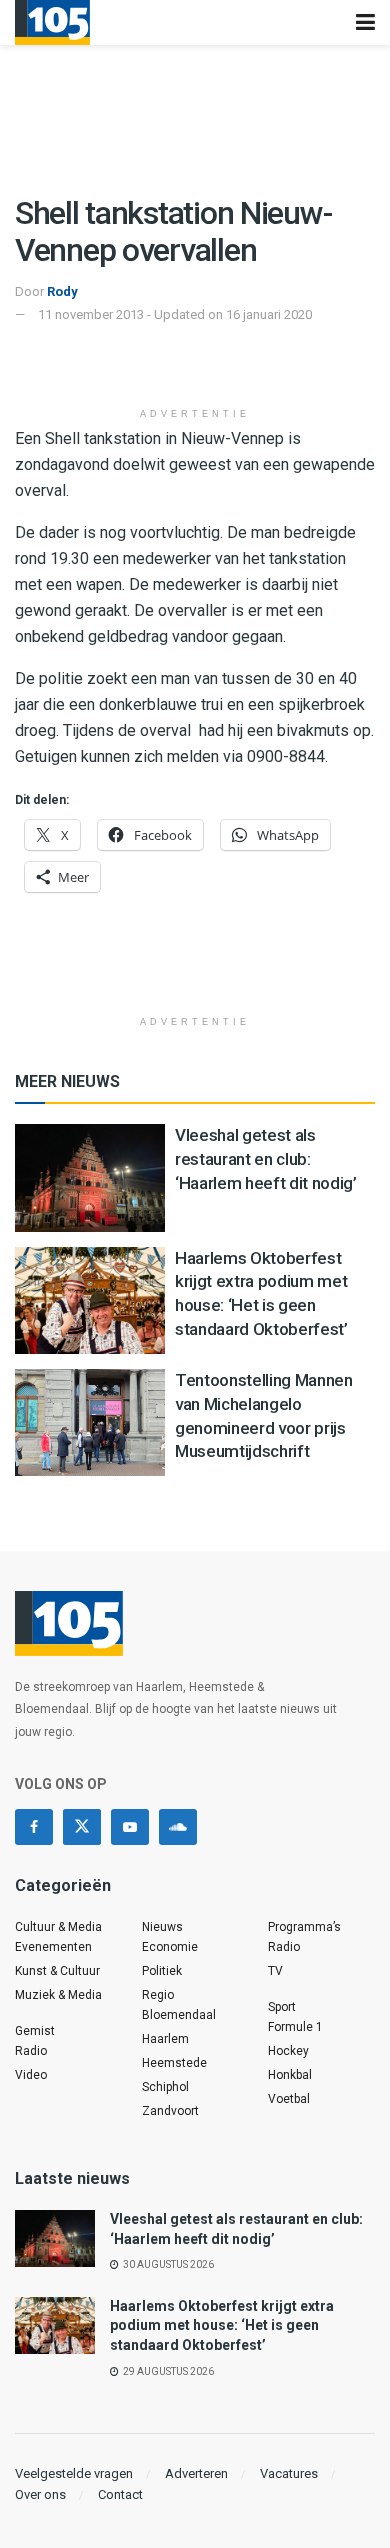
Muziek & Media (58, 1995)
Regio (158, 1995)
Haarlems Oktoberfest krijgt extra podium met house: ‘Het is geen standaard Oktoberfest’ (222, 2325)
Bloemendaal (179, 2015)
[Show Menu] (365, 22)
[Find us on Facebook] (34, 1827)
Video (31, 2075)
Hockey (288, 2051)
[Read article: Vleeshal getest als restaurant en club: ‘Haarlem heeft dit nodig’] (90, 1177)
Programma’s (304, 1927)
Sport (282, 2007)
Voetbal (289, 2099)
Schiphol (165, 2087)
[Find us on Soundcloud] (178, 1827)
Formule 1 (295, 2027)
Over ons (40, 2494)
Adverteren (196, 2473)
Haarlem (165, 2039)
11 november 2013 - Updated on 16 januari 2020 (175, 314)
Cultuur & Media (58, 1927)
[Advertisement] (195, 366)
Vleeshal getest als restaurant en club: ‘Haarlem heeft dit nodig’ (266, 1159)
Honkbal (290, 2075)
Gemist (35, 2031)
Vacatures (289, 2473)
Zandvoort (170, 2111)
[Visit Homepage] (52, 22)
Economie (170, 1947)
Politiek (162, 1971)
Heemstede (174, 2063)
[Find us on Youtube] (130, 1827)
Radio (31, 2051)
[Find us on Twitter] (82, 1827)
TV (275, 1971)
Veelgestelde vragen (74, 2473)
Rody (62, 291)
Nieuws (162, 1927)
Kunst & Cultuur (57, 1971)
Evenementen (53, 1947)
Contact (120, 2494)
